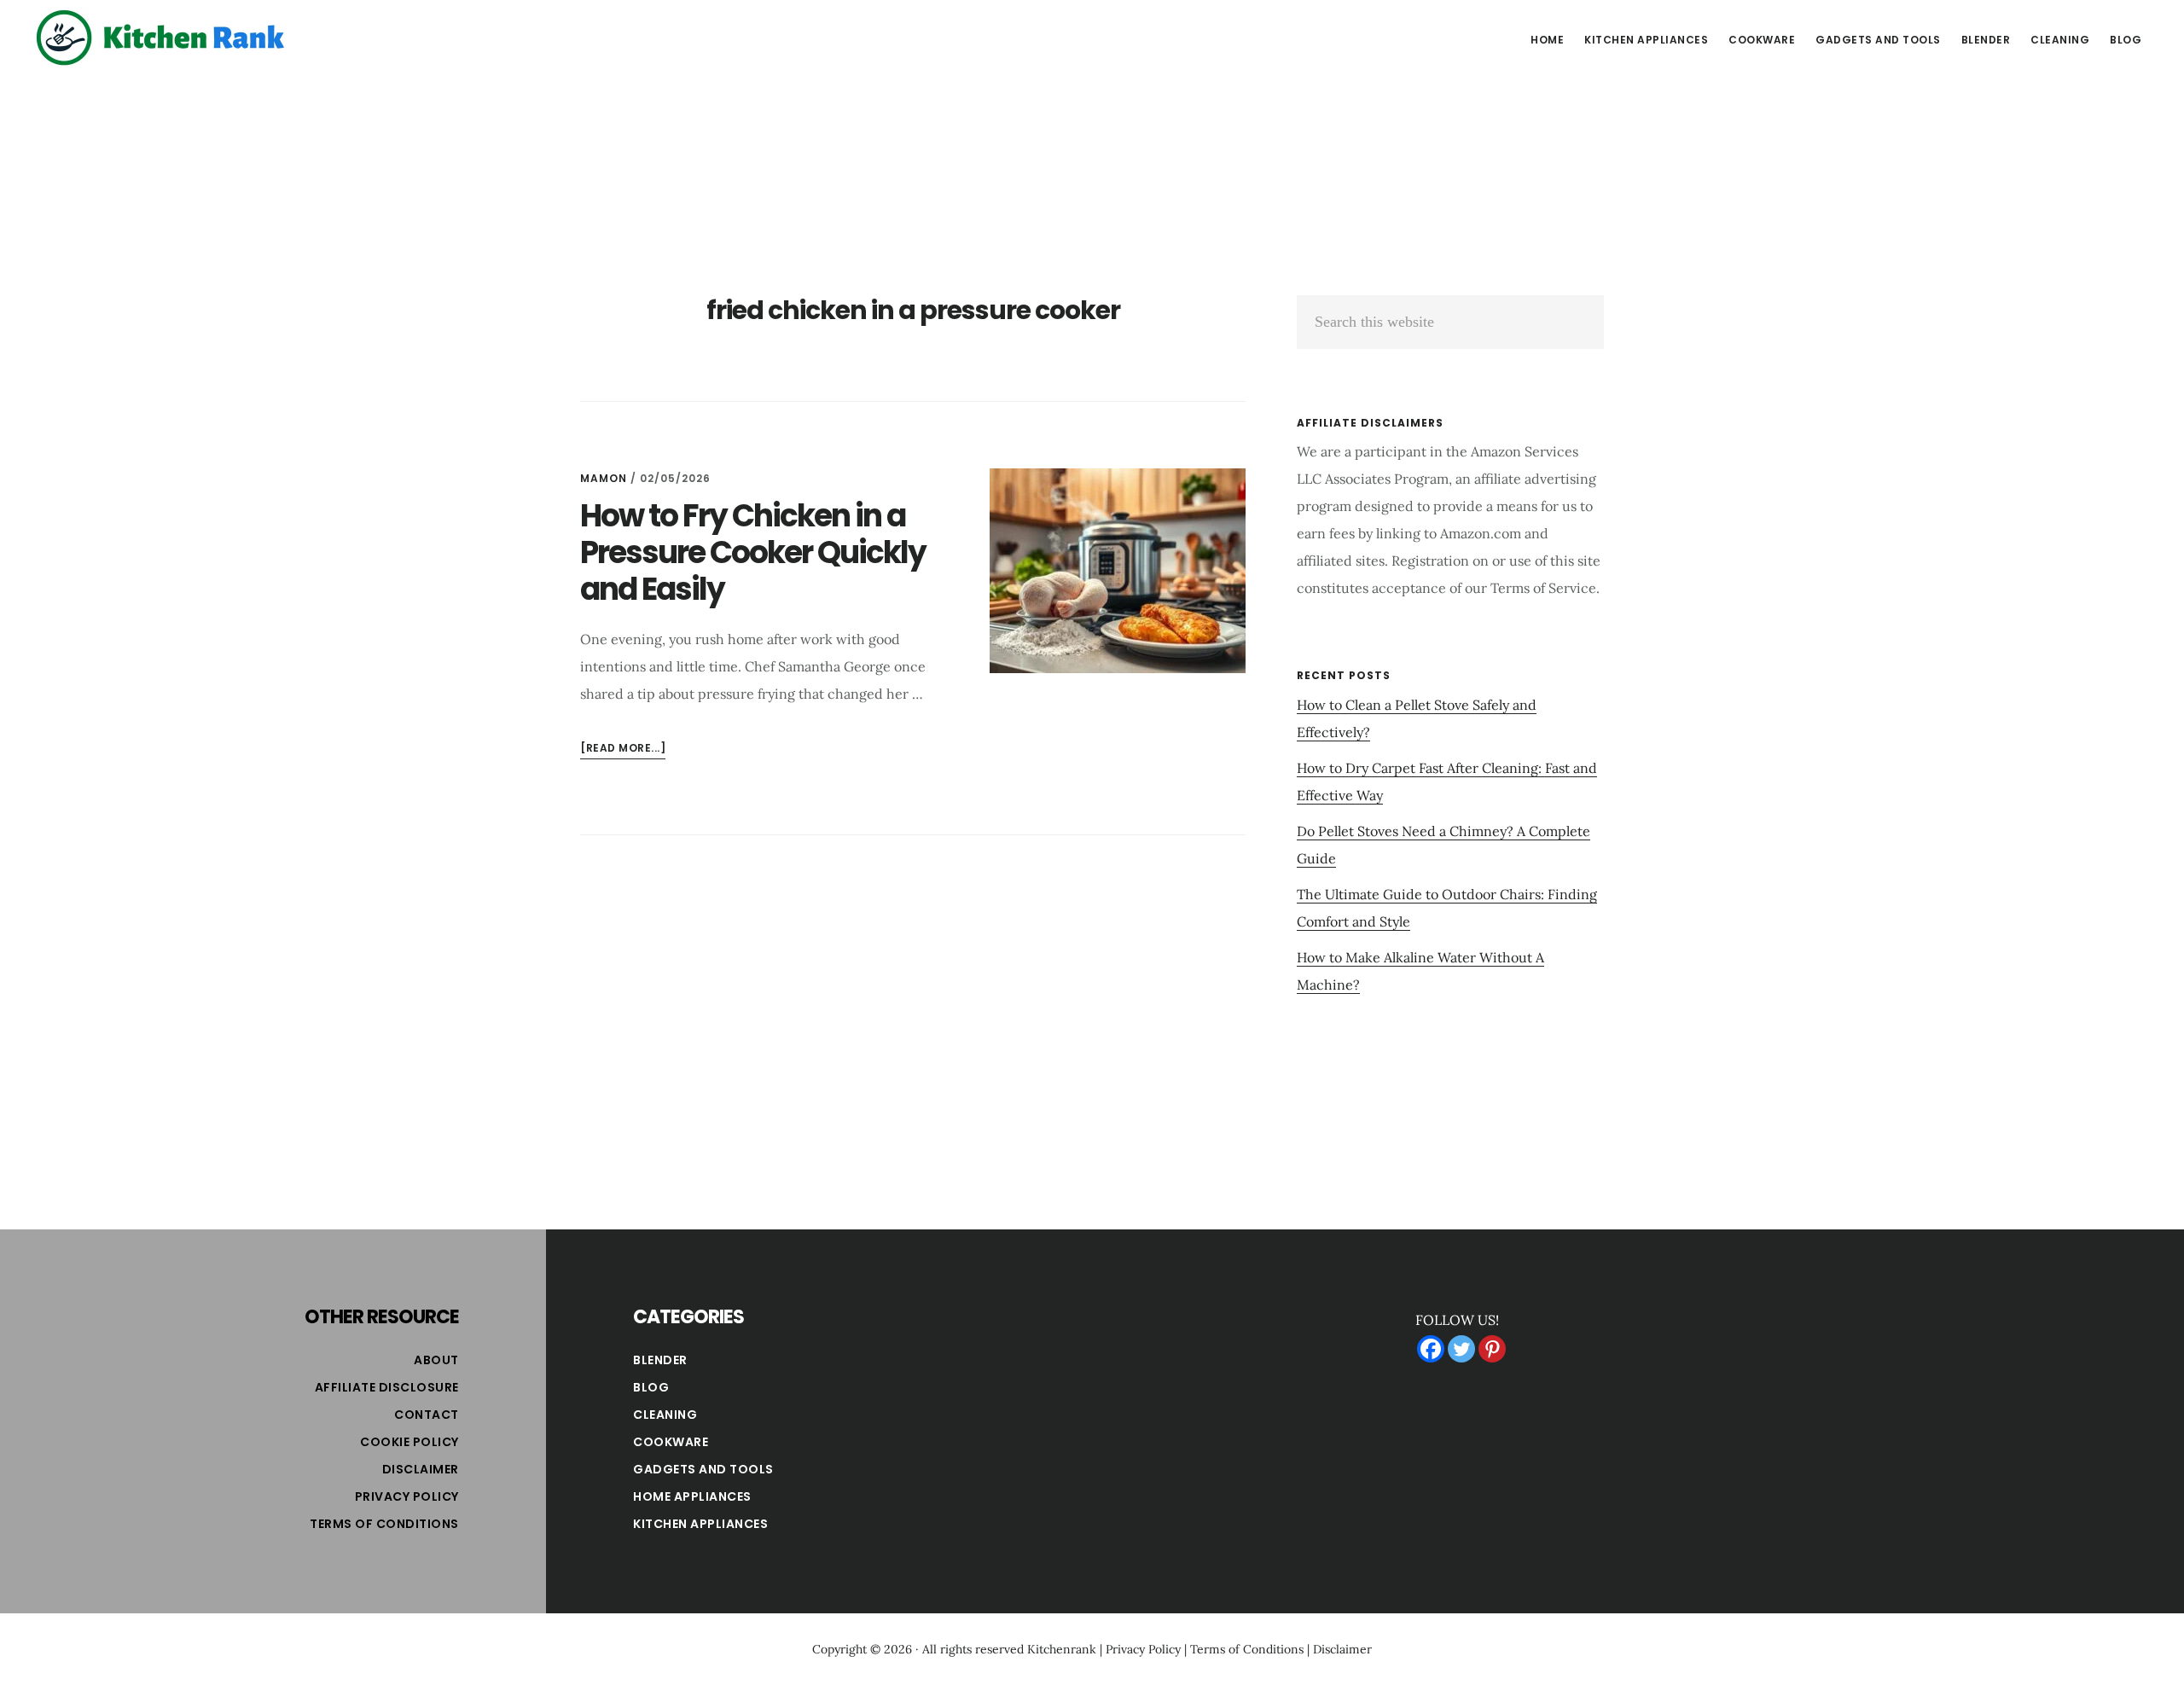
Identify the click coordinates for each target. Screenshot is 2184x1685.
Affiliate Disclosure (387, 1387)
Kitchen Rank (162, 38)
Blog (651, 1387)
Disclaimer (421, 1469)
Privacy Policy (407, 1496)
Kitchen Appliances (700, 1524)
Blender (660, 1360)
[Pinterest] (1492, 1349)
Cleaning (665, 1415)
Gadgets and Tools (703, 1469)
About (436, 1360)
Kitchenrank (1062, 1649)
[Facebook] (1431, 1349)
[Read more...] (623, 750)
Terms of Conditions (384, 1524)
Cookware (671, 1442)
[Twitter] (1461, 1349)
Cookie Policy (409, 1442)
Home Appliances (692, 1496)
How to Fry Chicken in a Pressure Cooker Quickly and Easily (753, 552)
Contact (427, 1415)
